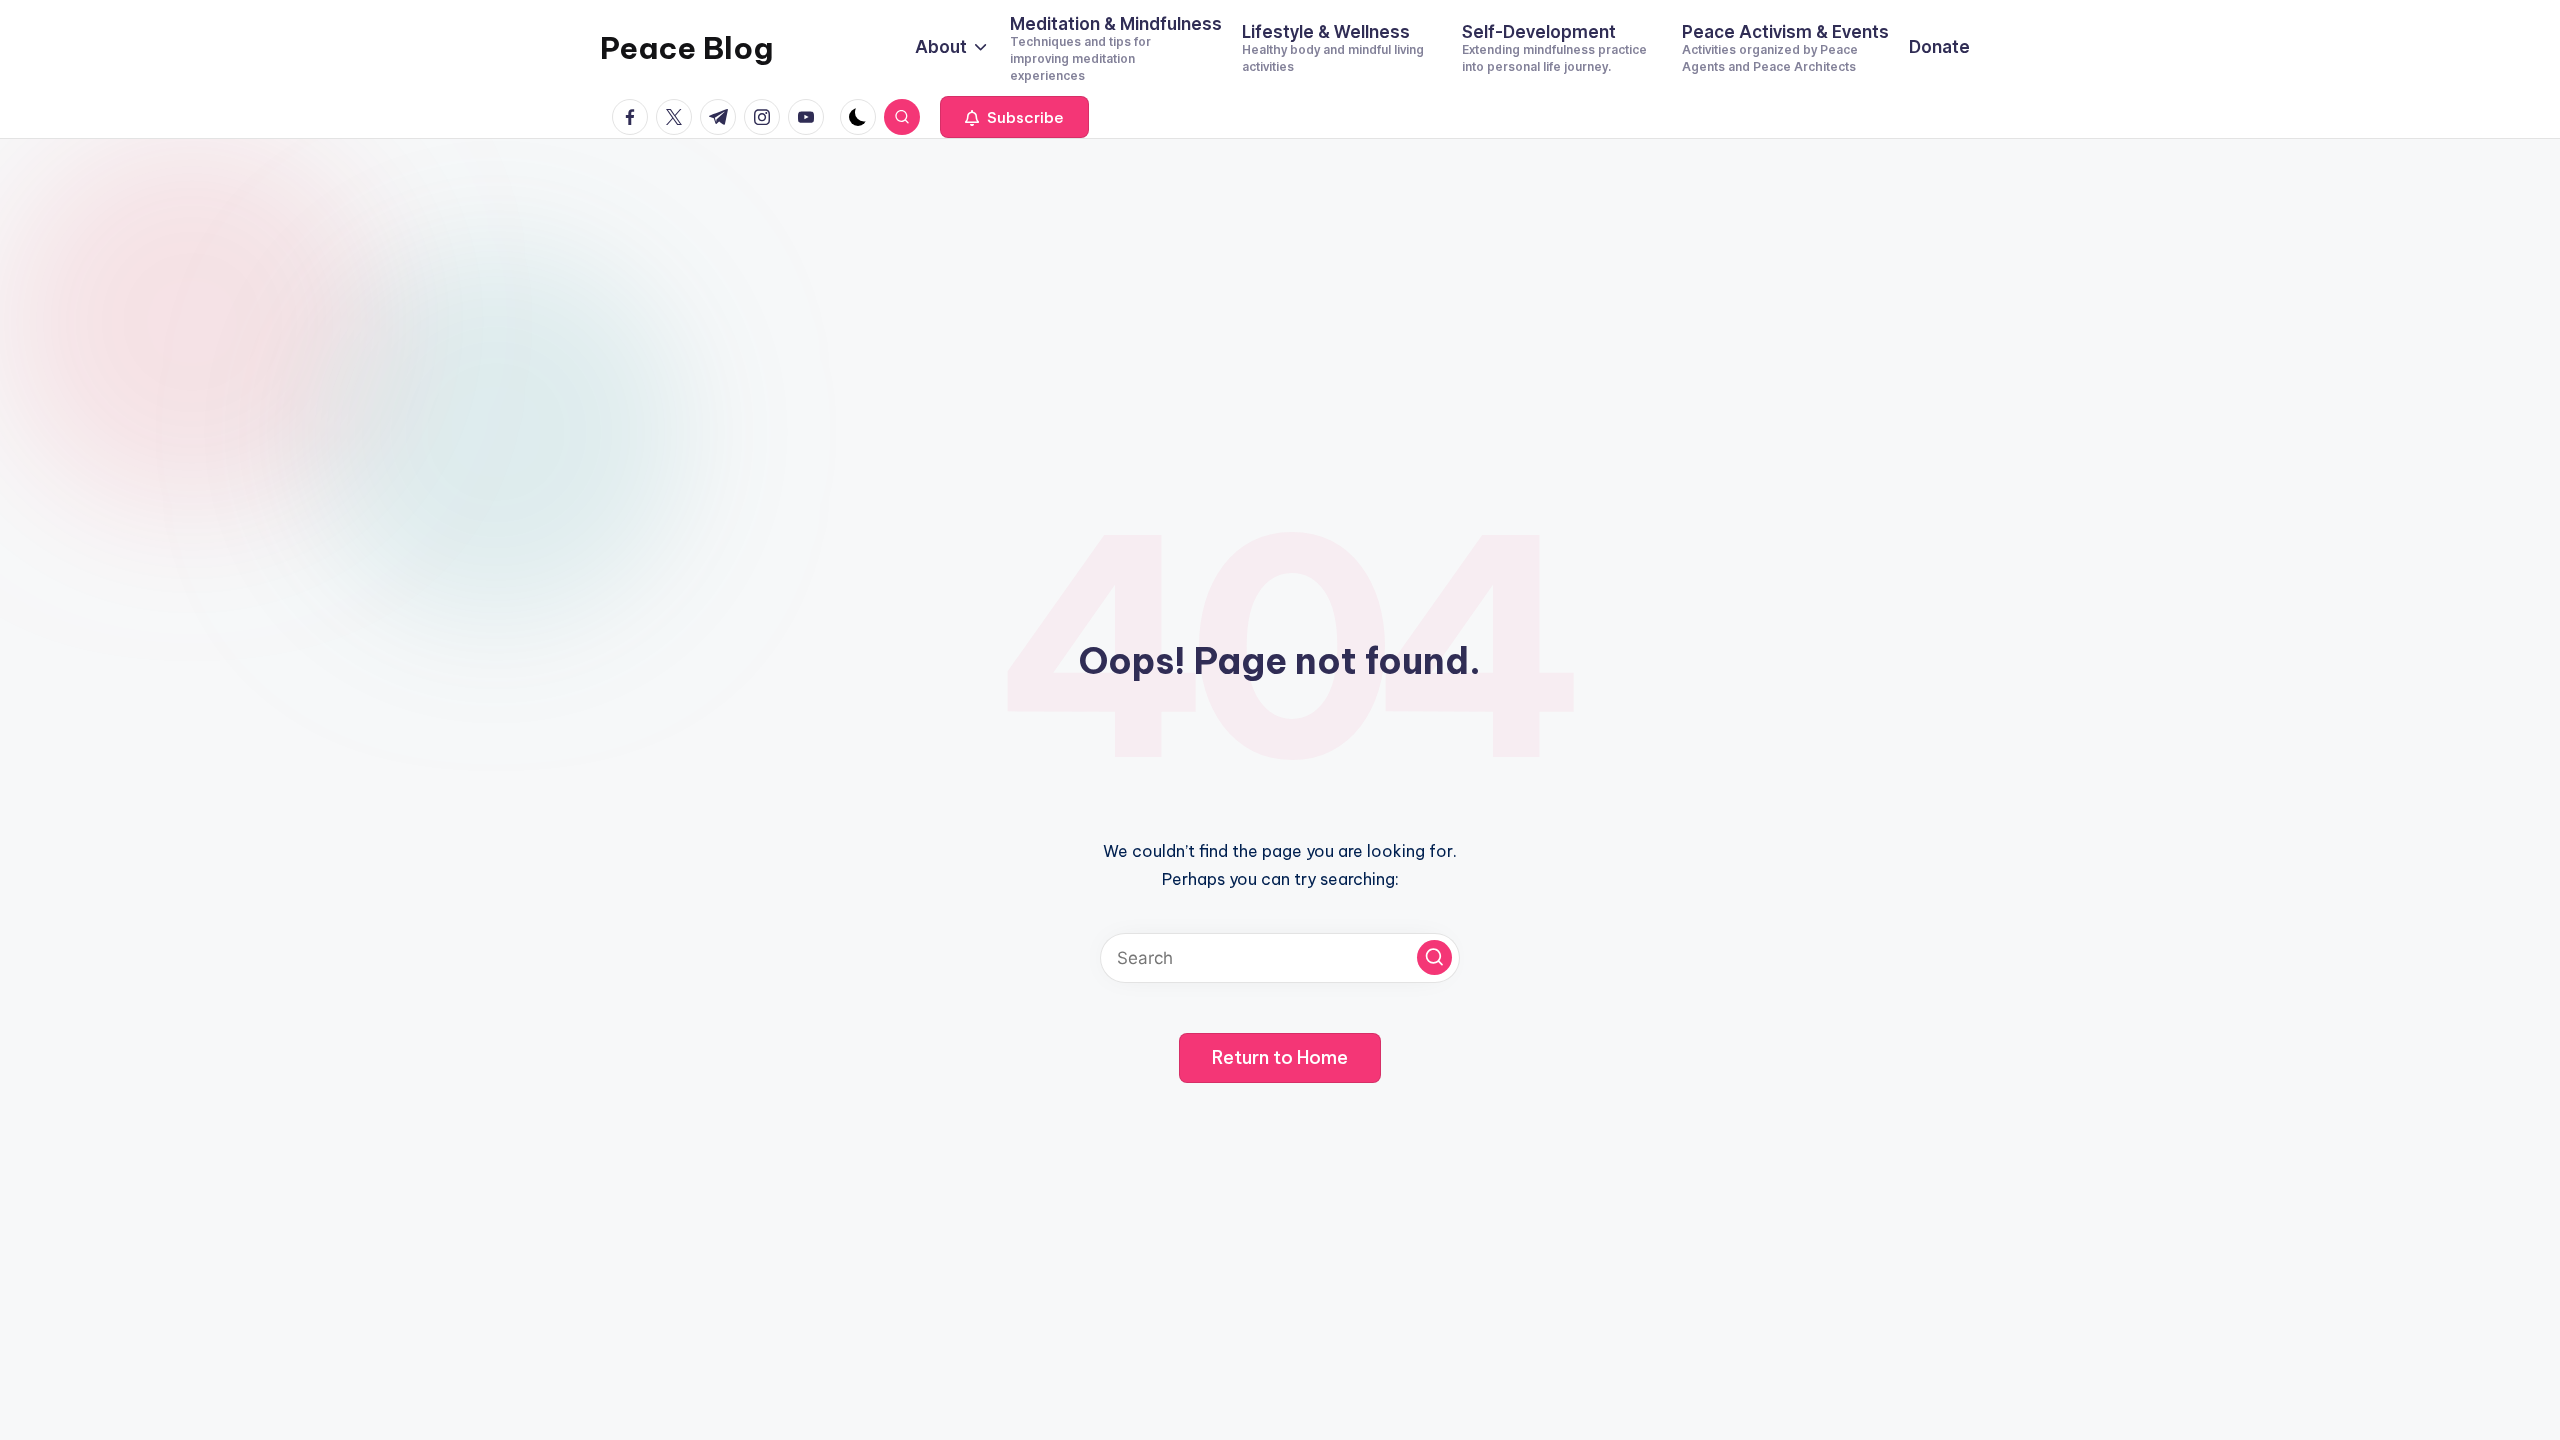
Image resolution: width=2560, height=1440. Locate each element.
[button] (1014, 117)
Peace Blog (686, 48)
